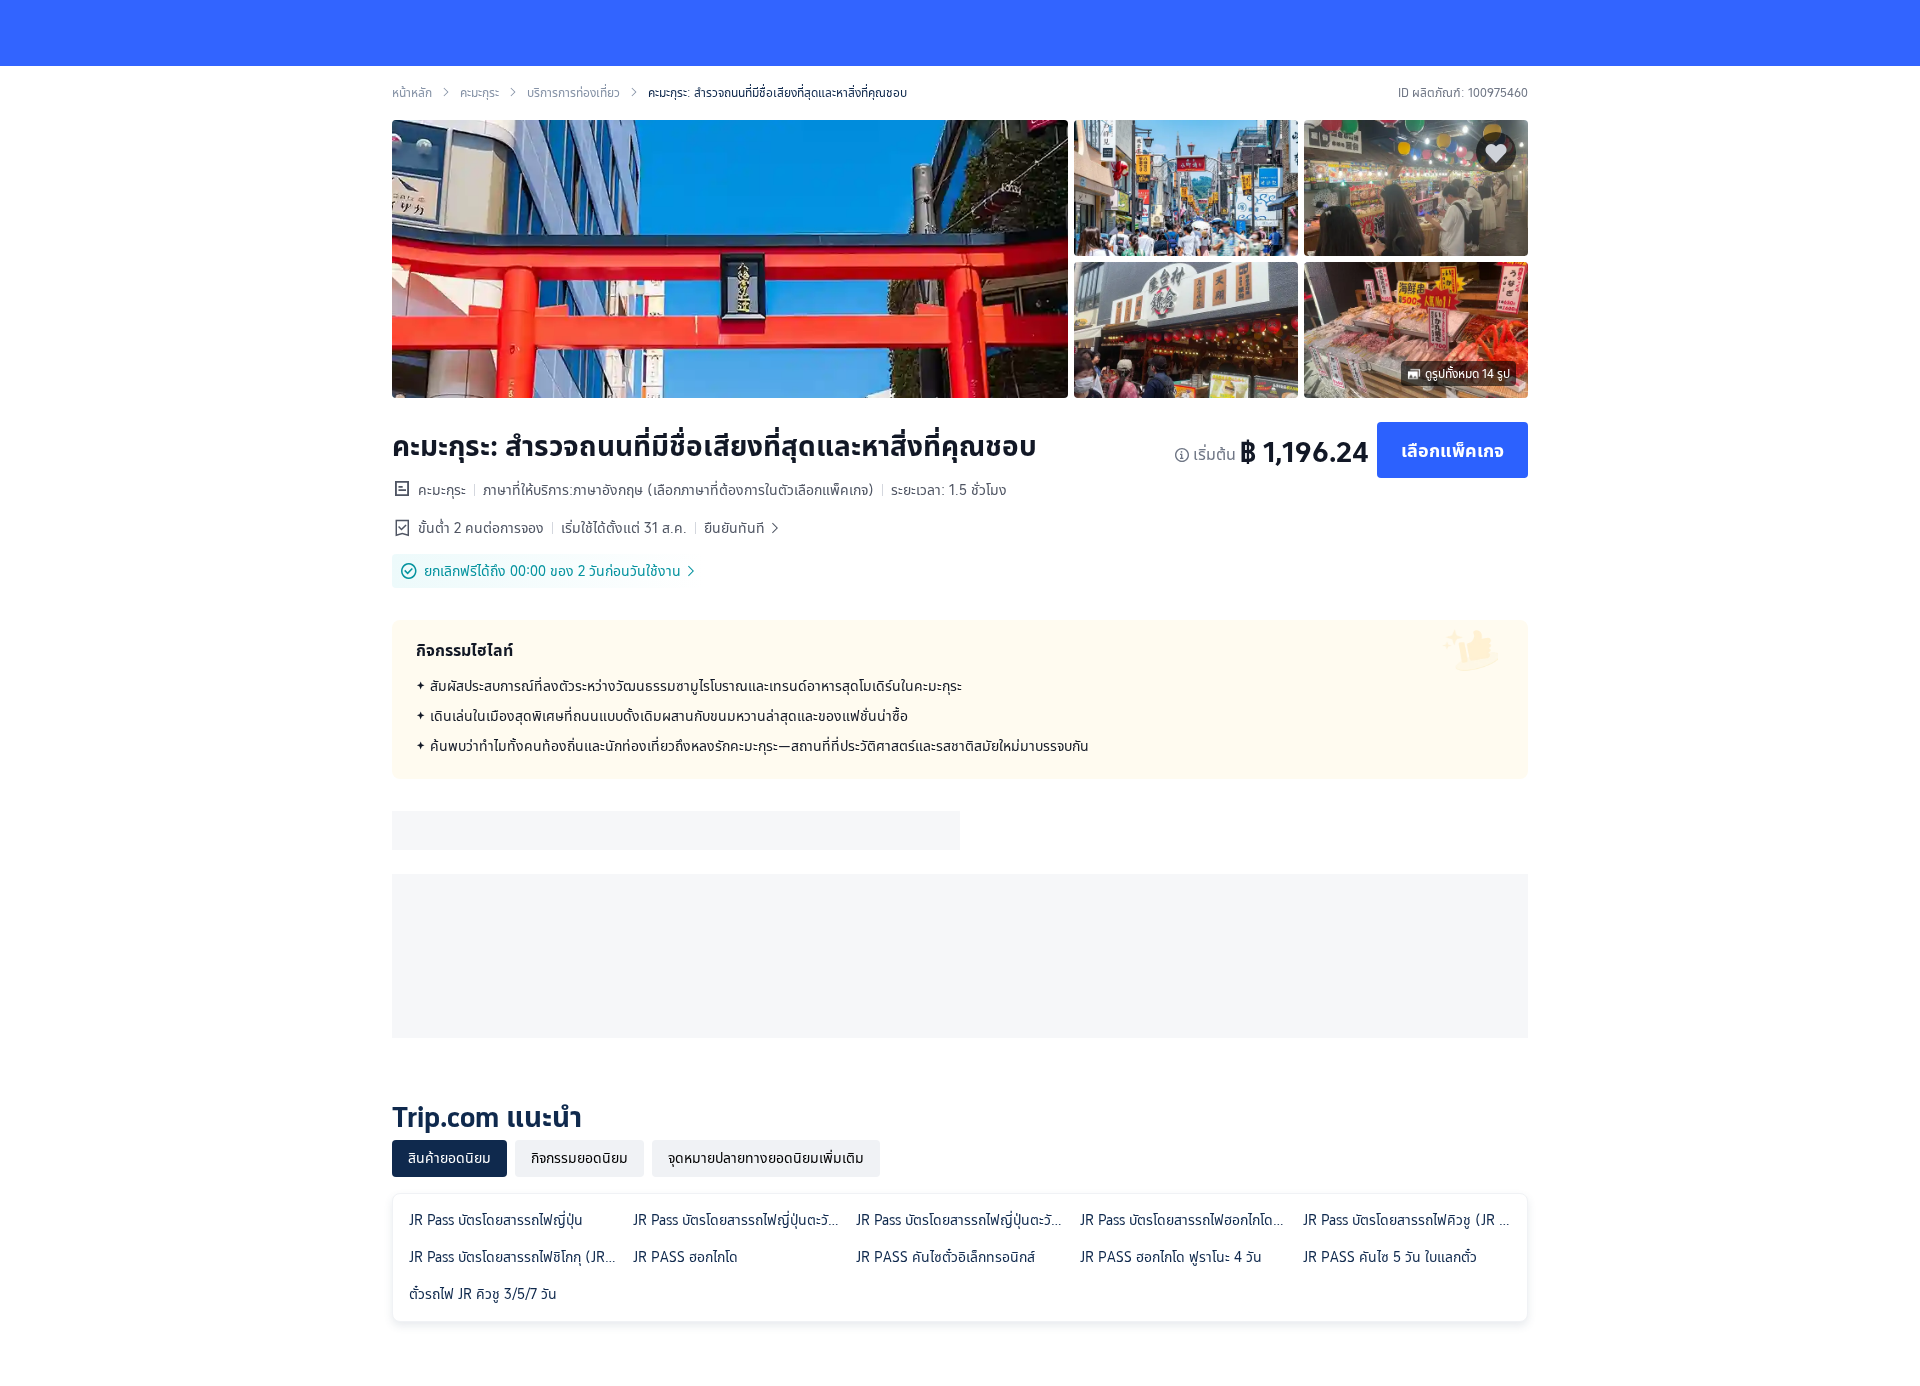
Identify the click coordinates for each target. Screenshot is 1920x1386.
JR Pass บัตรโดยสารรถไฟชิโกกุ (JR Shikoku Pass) (517, 1257)
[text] (960, 716)
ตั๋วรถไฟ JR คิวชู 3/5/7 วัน (483, 1294)
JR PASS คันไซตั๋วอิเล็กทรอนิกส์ (945, 1257)
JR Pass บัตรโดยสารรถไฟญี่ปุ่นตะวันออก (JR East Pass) (741, 1220)
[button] (1766, 33)
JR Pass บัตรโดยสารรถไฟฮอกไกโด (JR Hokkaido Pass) (1188, 1220)
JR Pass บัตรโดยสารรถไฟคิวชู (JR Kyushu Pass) (1411, 1220)
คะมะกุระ (479, 93)
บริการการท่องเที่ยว (573, 93)
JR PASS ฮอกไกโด (685, 1257)
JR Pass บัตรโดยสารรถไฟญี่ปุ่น (496, 1220)
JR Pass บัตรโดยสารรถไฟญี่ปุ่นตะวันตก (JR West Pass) (964, 1220)
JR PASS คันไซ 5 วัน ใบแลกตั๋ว (1390, 1257)
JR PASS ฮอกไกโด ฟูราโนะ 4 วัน (1171, 1257)
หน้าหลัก (412, 93)
